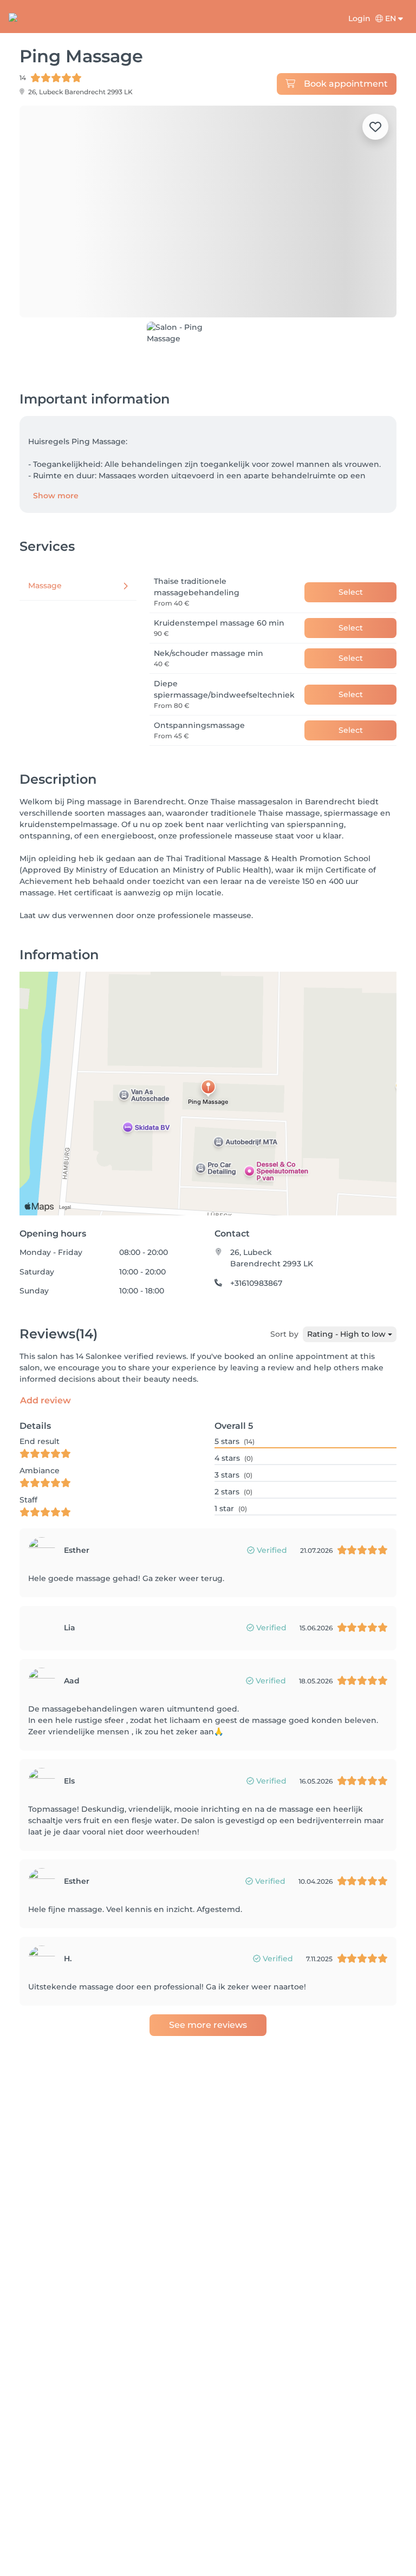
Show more (56, 474)
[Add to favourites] (375, 127)
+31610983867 (256, 1262)
